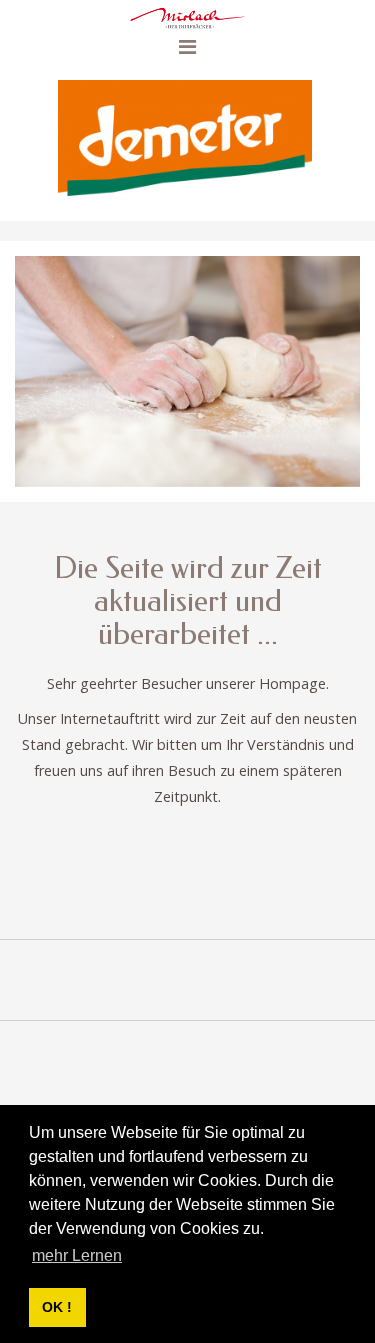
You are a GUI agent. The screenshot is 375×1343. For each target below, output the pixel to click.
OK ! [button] (57, 1307)
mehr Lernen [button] (77, 1255)
